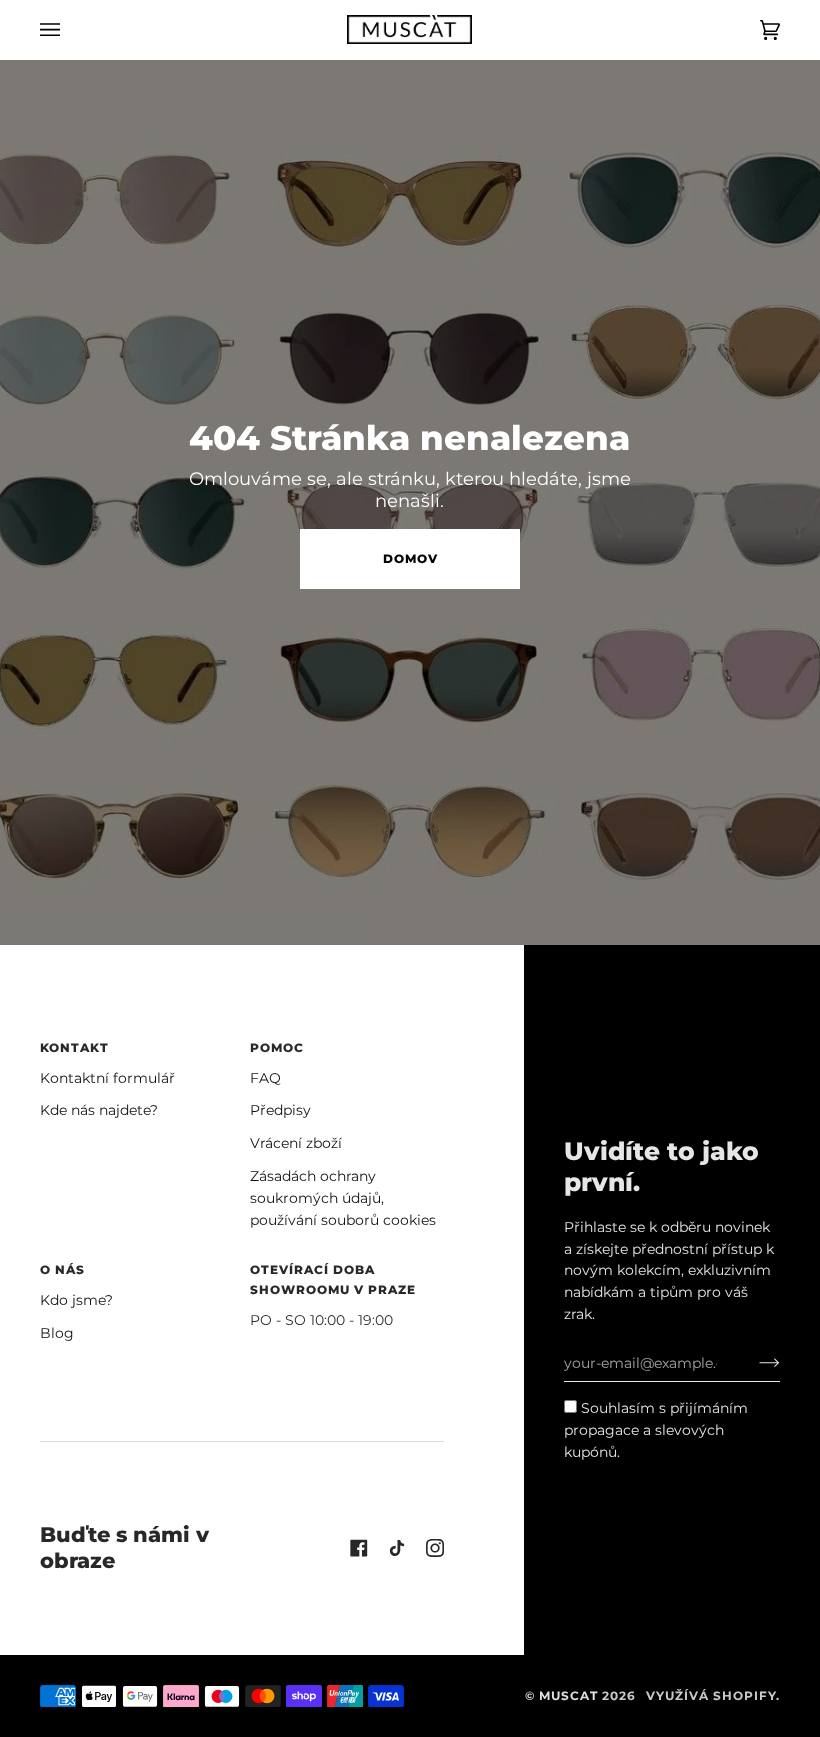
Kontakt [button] (74, 1047)
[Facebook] (359, 1548)
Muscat (568, 1695)
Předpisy (280, 1110)
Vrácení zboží (296, 1143)
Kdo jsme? (76, 1300)
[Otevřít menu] (70, 29)
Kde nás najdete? (99, 1110)
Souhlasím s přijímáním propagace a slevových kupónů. (656, 1430)
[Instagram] (435, 1548)
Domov (410, 558)
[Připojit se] (753, 1363)
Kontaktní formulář (107, 1078)
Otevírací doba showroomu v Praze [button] (333, 1279)
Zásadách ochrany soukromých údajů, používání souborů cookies (343, 1198)
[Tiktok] (397, 1548)
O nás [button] (62, 1269)
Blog (57, 1333)
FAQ (265, 1078)
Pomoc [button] (277, 1047)
